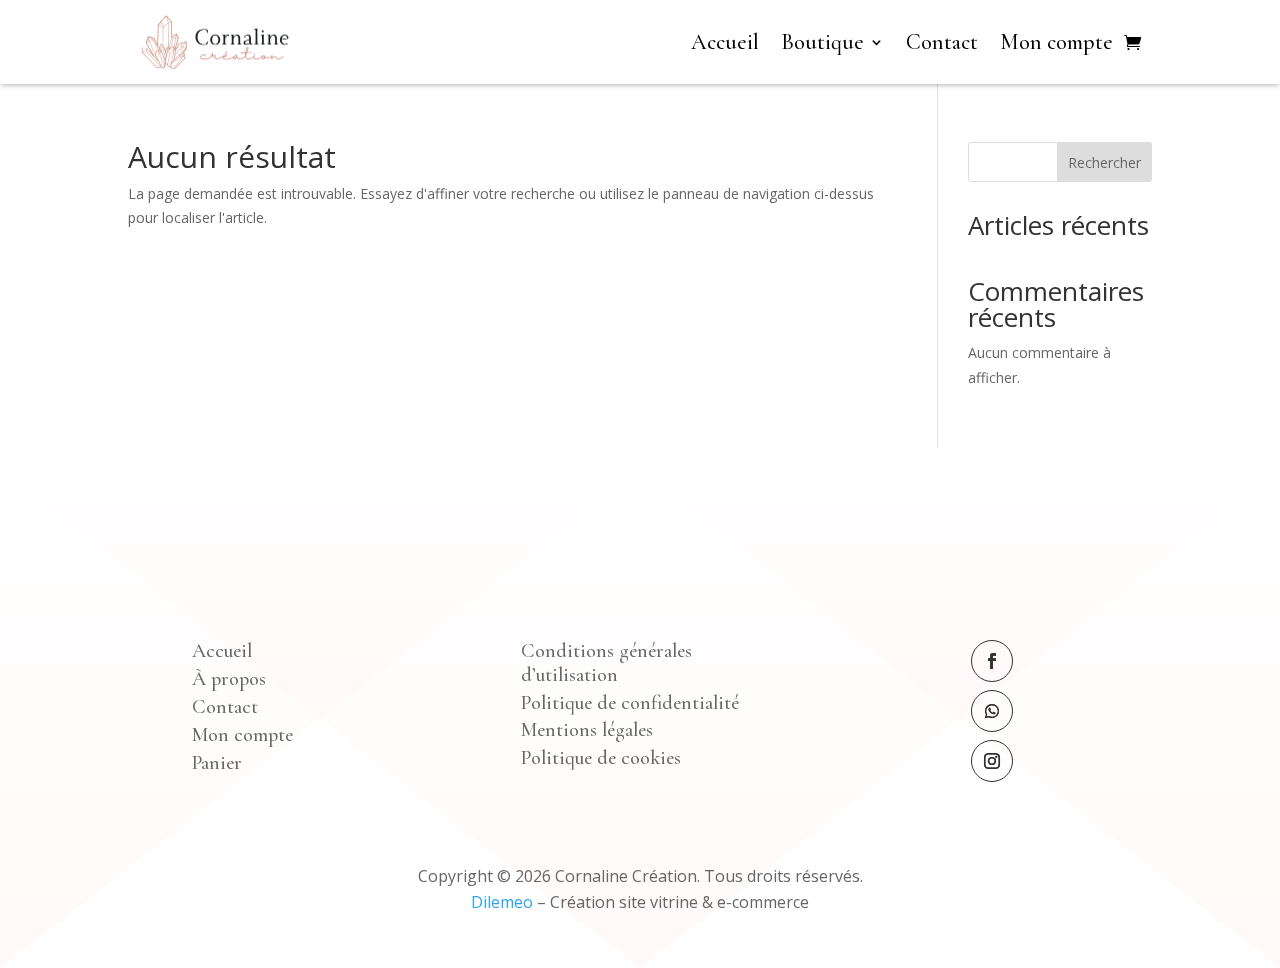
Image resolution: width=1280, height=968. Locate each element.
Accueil (725, 42)
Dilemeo (502, 902)
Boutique (822, 42)
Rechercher (1104, 162)
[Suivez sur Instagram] (992, 761)
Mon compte (1056, 42)
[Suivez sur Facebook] (992, 661)
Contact (942, 42)
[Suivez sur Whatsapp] (992, 711)
